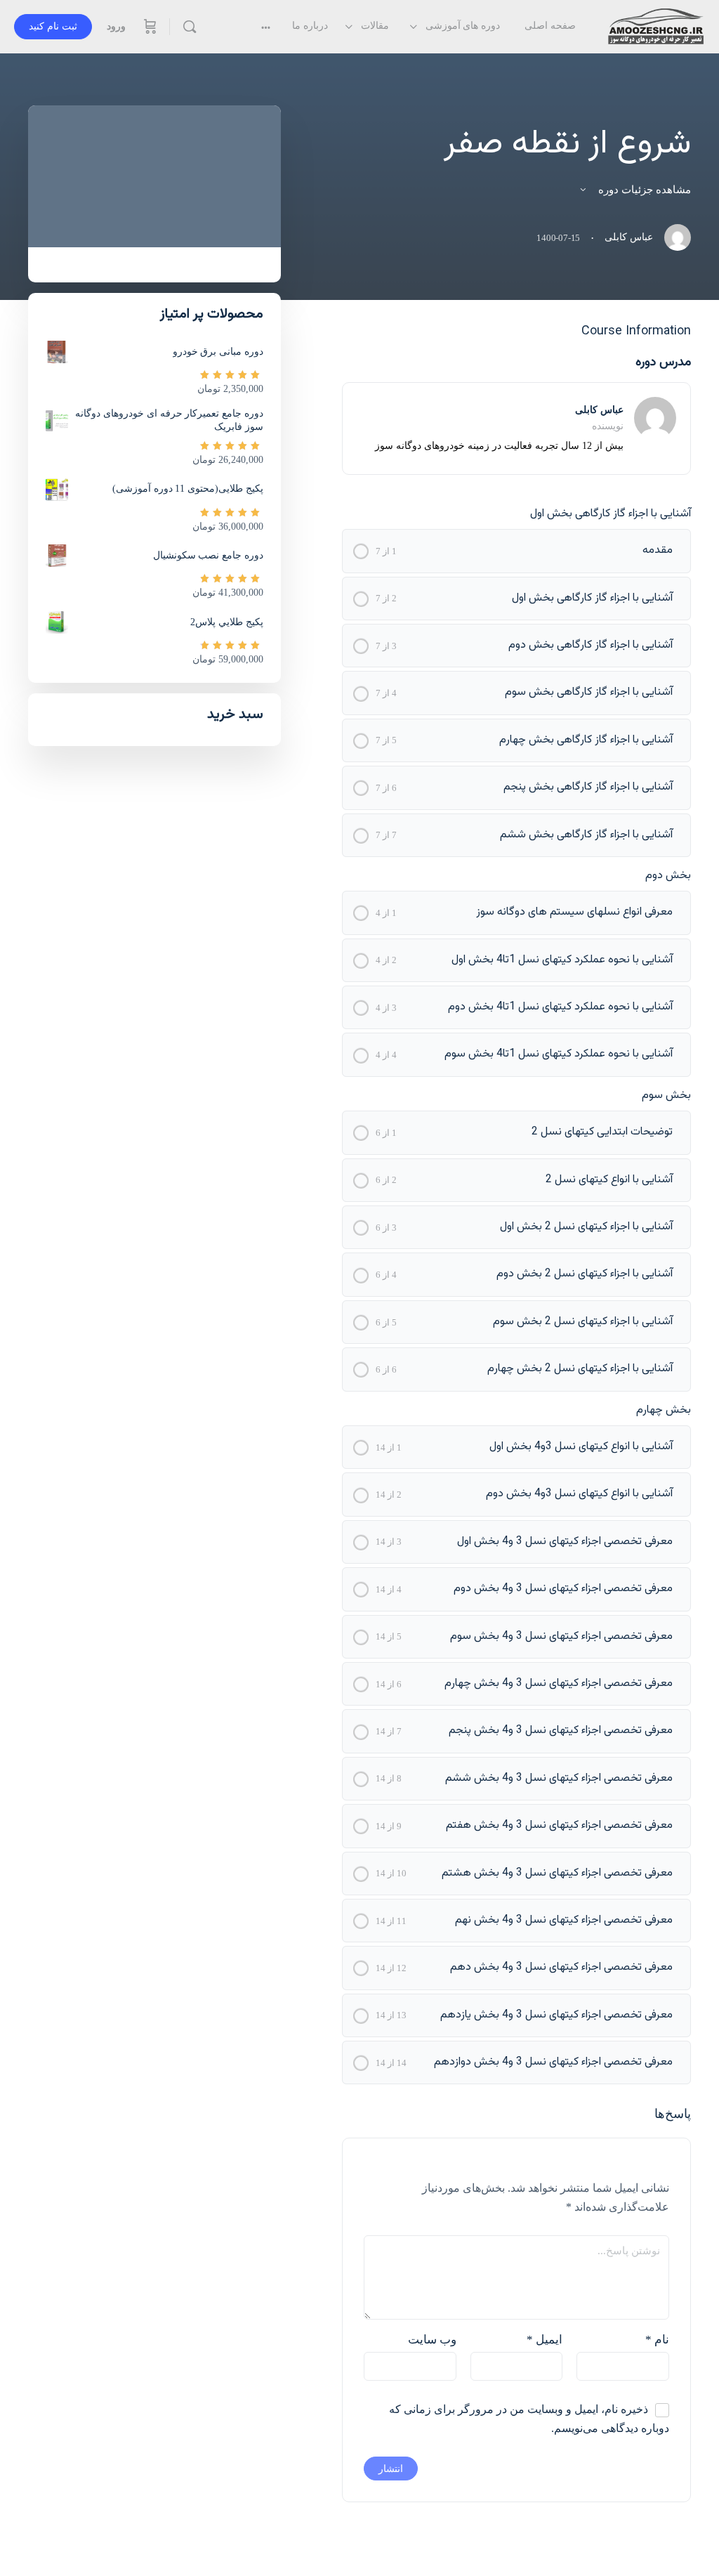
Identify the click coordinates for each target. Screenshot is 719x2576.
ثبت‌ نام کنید (53, 26)
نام (657, 2340)
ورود (116, 26)
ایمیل (545, 2340)
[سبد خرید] (149, 27)
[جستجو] (190, 27)
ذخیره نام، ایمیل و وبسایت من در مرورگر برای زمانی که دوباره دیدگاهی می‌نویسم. (529, 2419)
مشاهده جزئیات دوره (643, 190)
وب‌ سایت (432, 2340)
